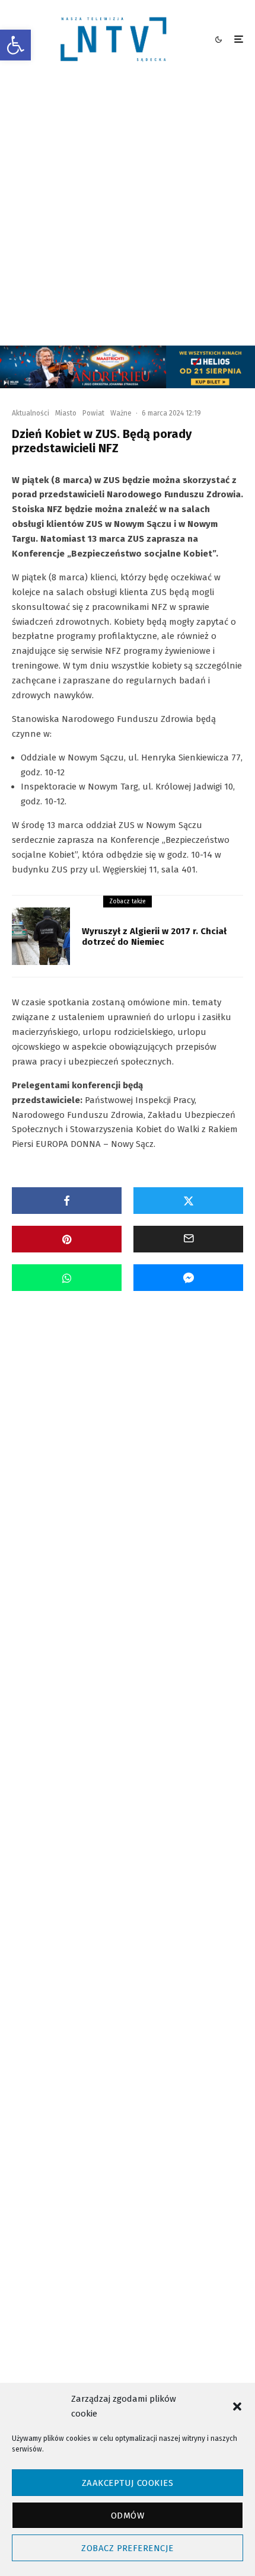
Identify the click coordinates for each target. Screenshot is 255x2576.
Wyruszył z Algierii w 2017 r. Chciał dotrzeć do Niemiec (154, 937)
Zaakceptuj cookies (128, 2483)
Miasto (66, 413)
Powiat (93, 413)
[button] (15, 45)
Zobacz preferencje (127, 2548)
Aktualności (31, 413)
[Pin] (67, 1239)
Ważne (121, 413)
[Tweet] (188, 1201)
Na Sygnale (101, 1447)
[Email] (188, 1239)
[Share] (67, 1201)
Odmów (128, 2516)
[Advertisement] (128, 212)
